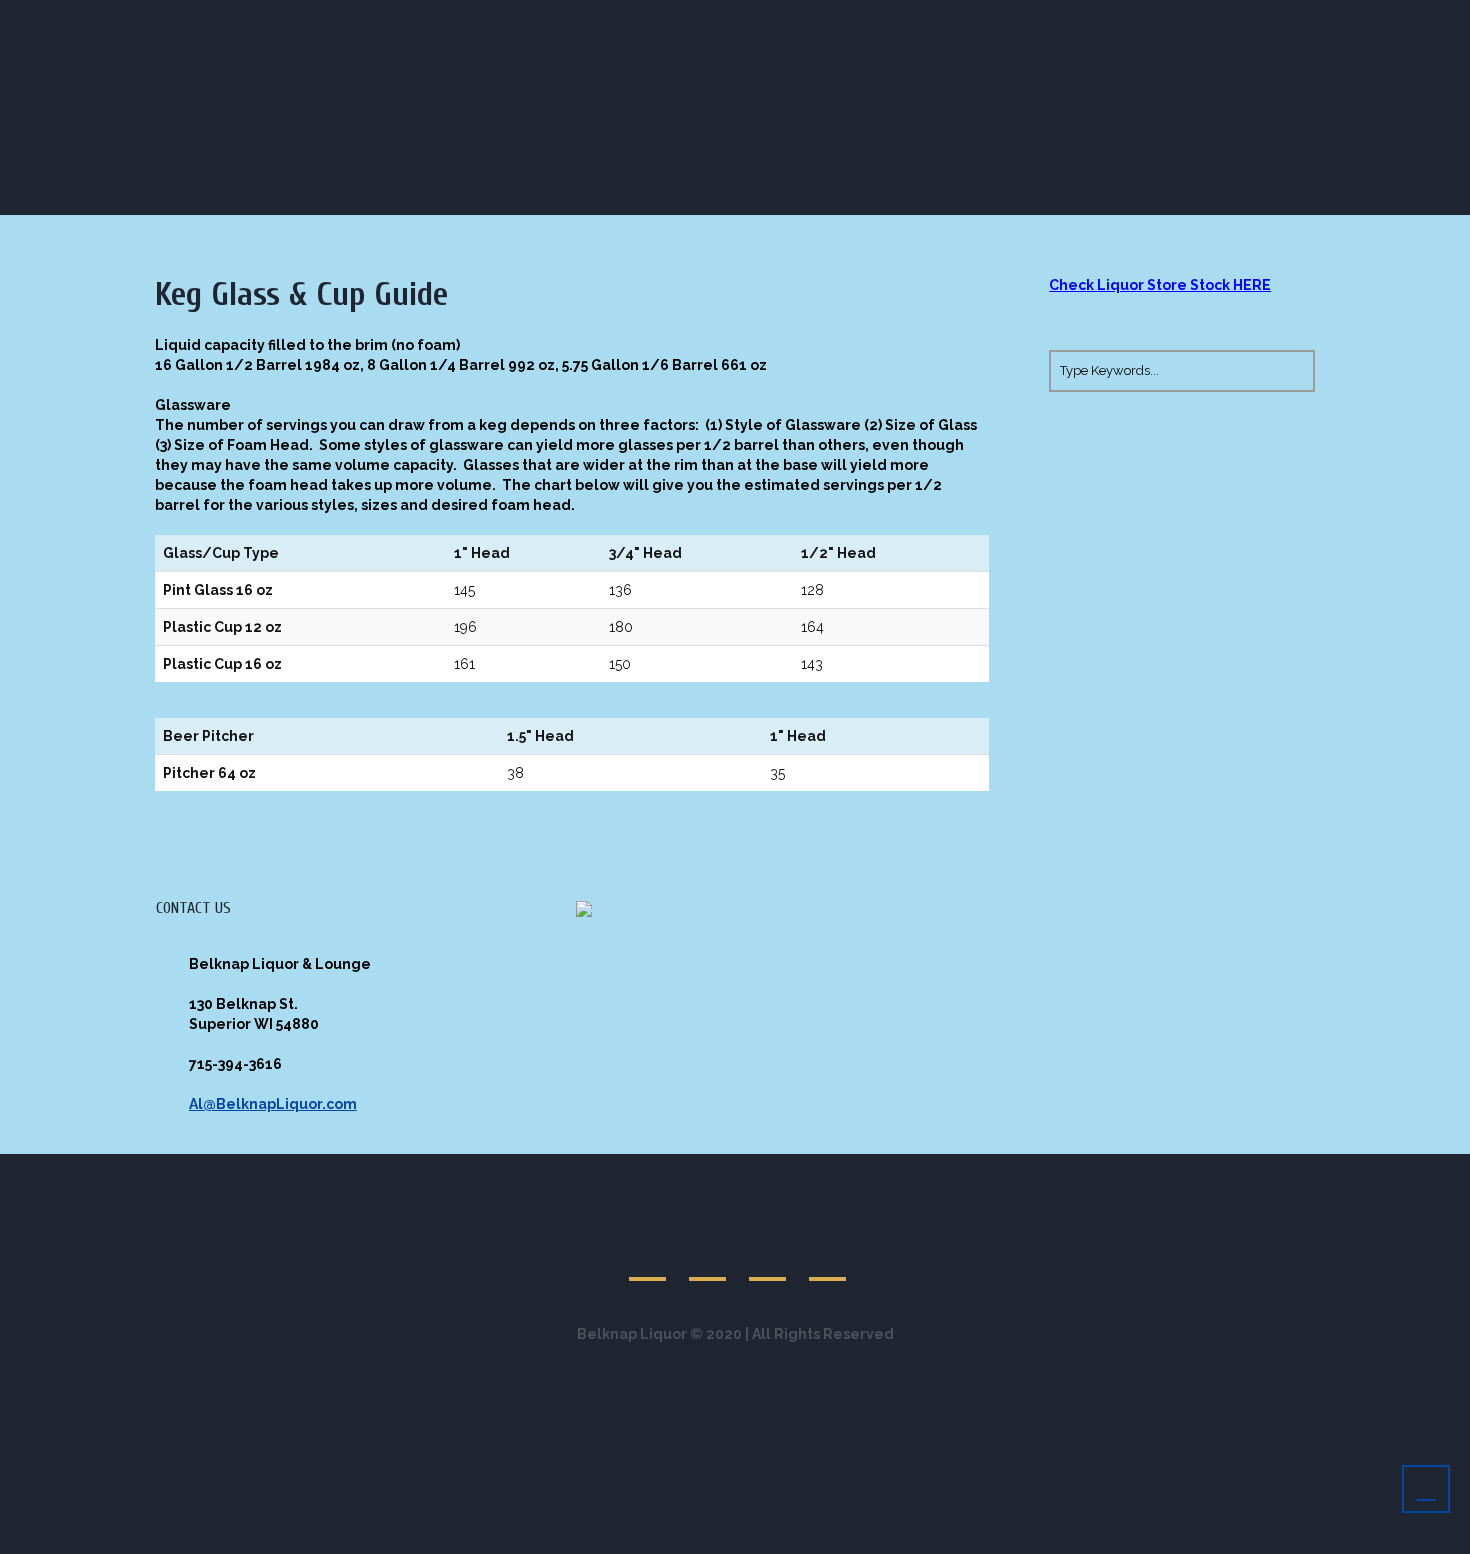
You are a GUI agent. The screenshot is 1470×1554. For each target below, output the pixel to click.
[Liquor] (1282, 19)
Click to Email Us (447, 19)
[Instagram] (1305, 19)
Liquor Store (1048, 108)
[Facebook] (1259, 19)
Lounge (1168, 108)
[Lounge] (1236, 19)
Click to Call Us (285, 19)
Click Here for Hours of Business (667, 19)
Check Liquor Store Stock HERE (1160, 285)
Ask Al (1268, 108)
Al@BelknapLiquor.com (273, 1104)
